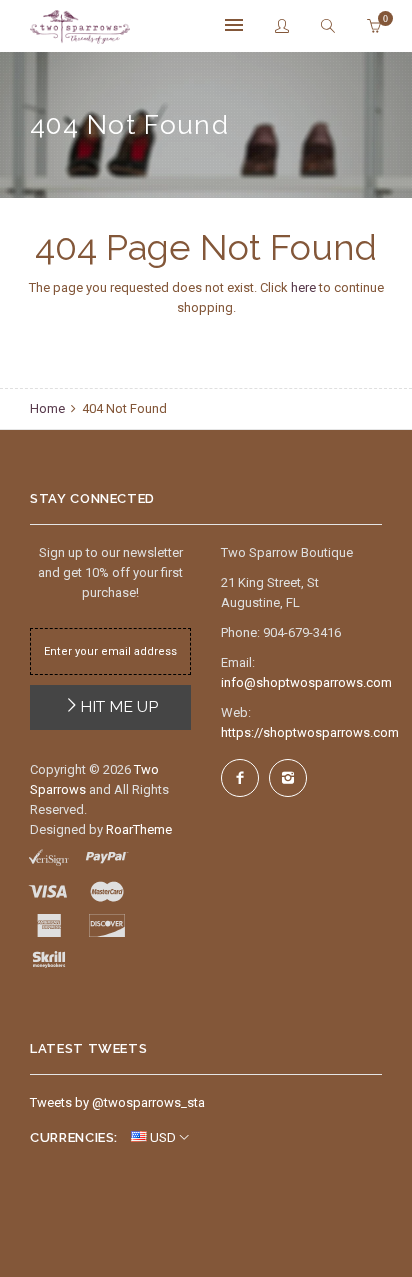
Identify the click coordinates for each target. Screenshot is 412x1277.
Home (49, 408)
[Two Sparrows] (80, 27)
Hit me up (119, 706)
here (303, 287)
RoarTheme (139, 829)
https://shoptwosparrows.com (310, 732)
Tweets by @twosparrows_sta (117, 1102)
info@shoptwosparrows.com (306, 682)
